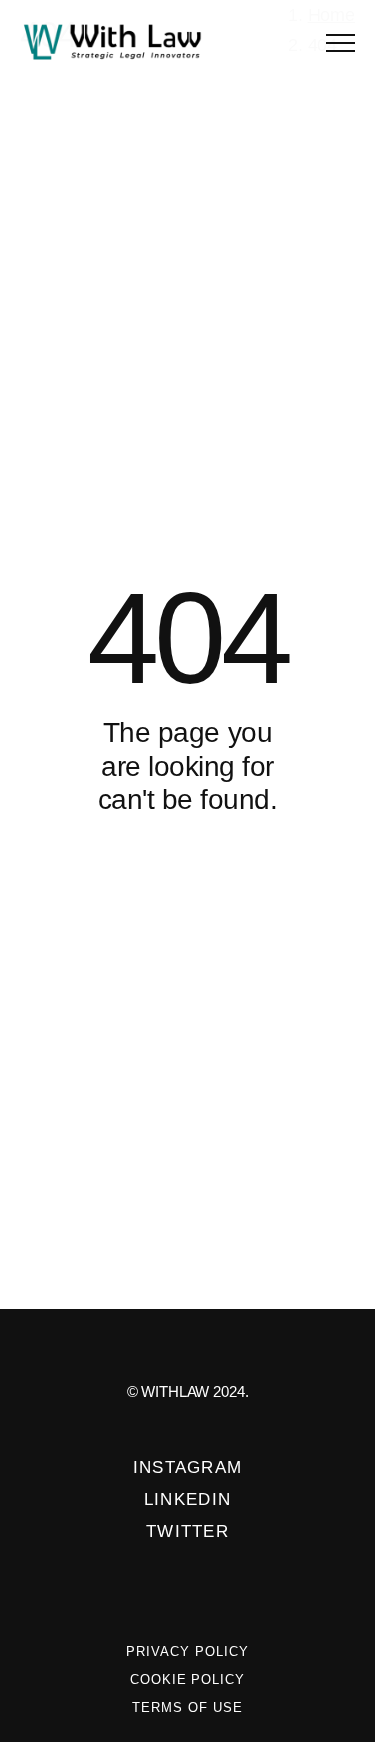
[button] (340, 42)
